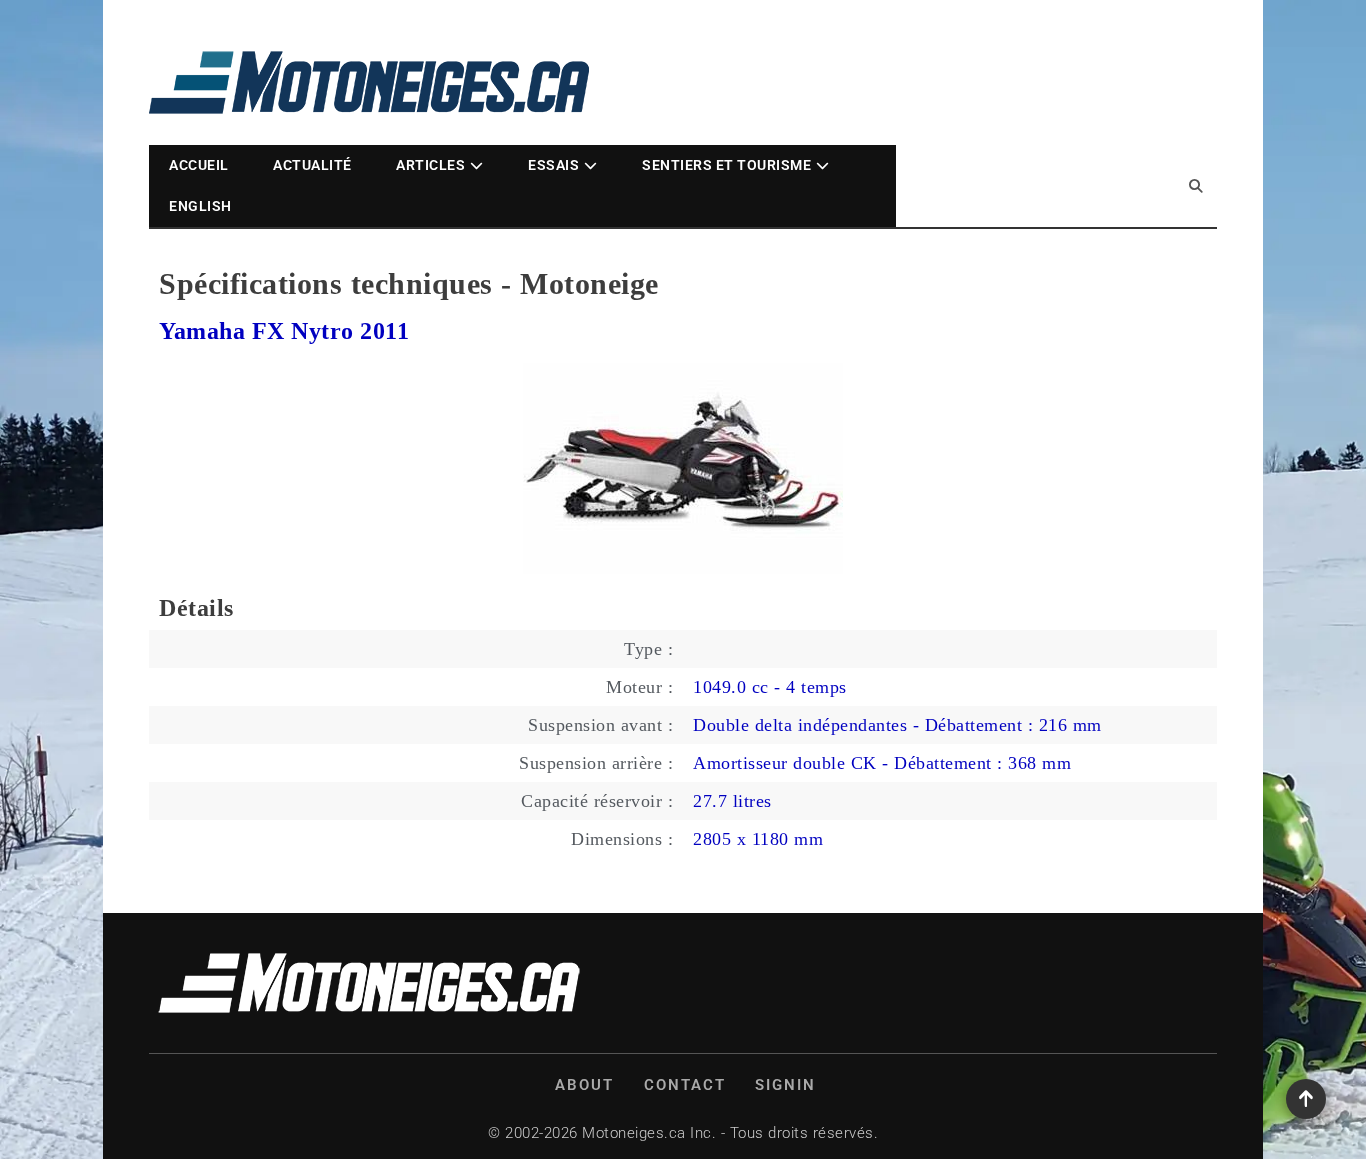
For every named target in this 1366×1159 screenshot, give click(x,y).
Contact (685, 1085)
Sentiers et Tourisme (726, 165)
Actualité (312, 165)
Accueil (199, 165)
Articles (430, 165)
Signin (785, 1085)
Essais (553, 165)
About (584, 1085)
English (200, 206)
